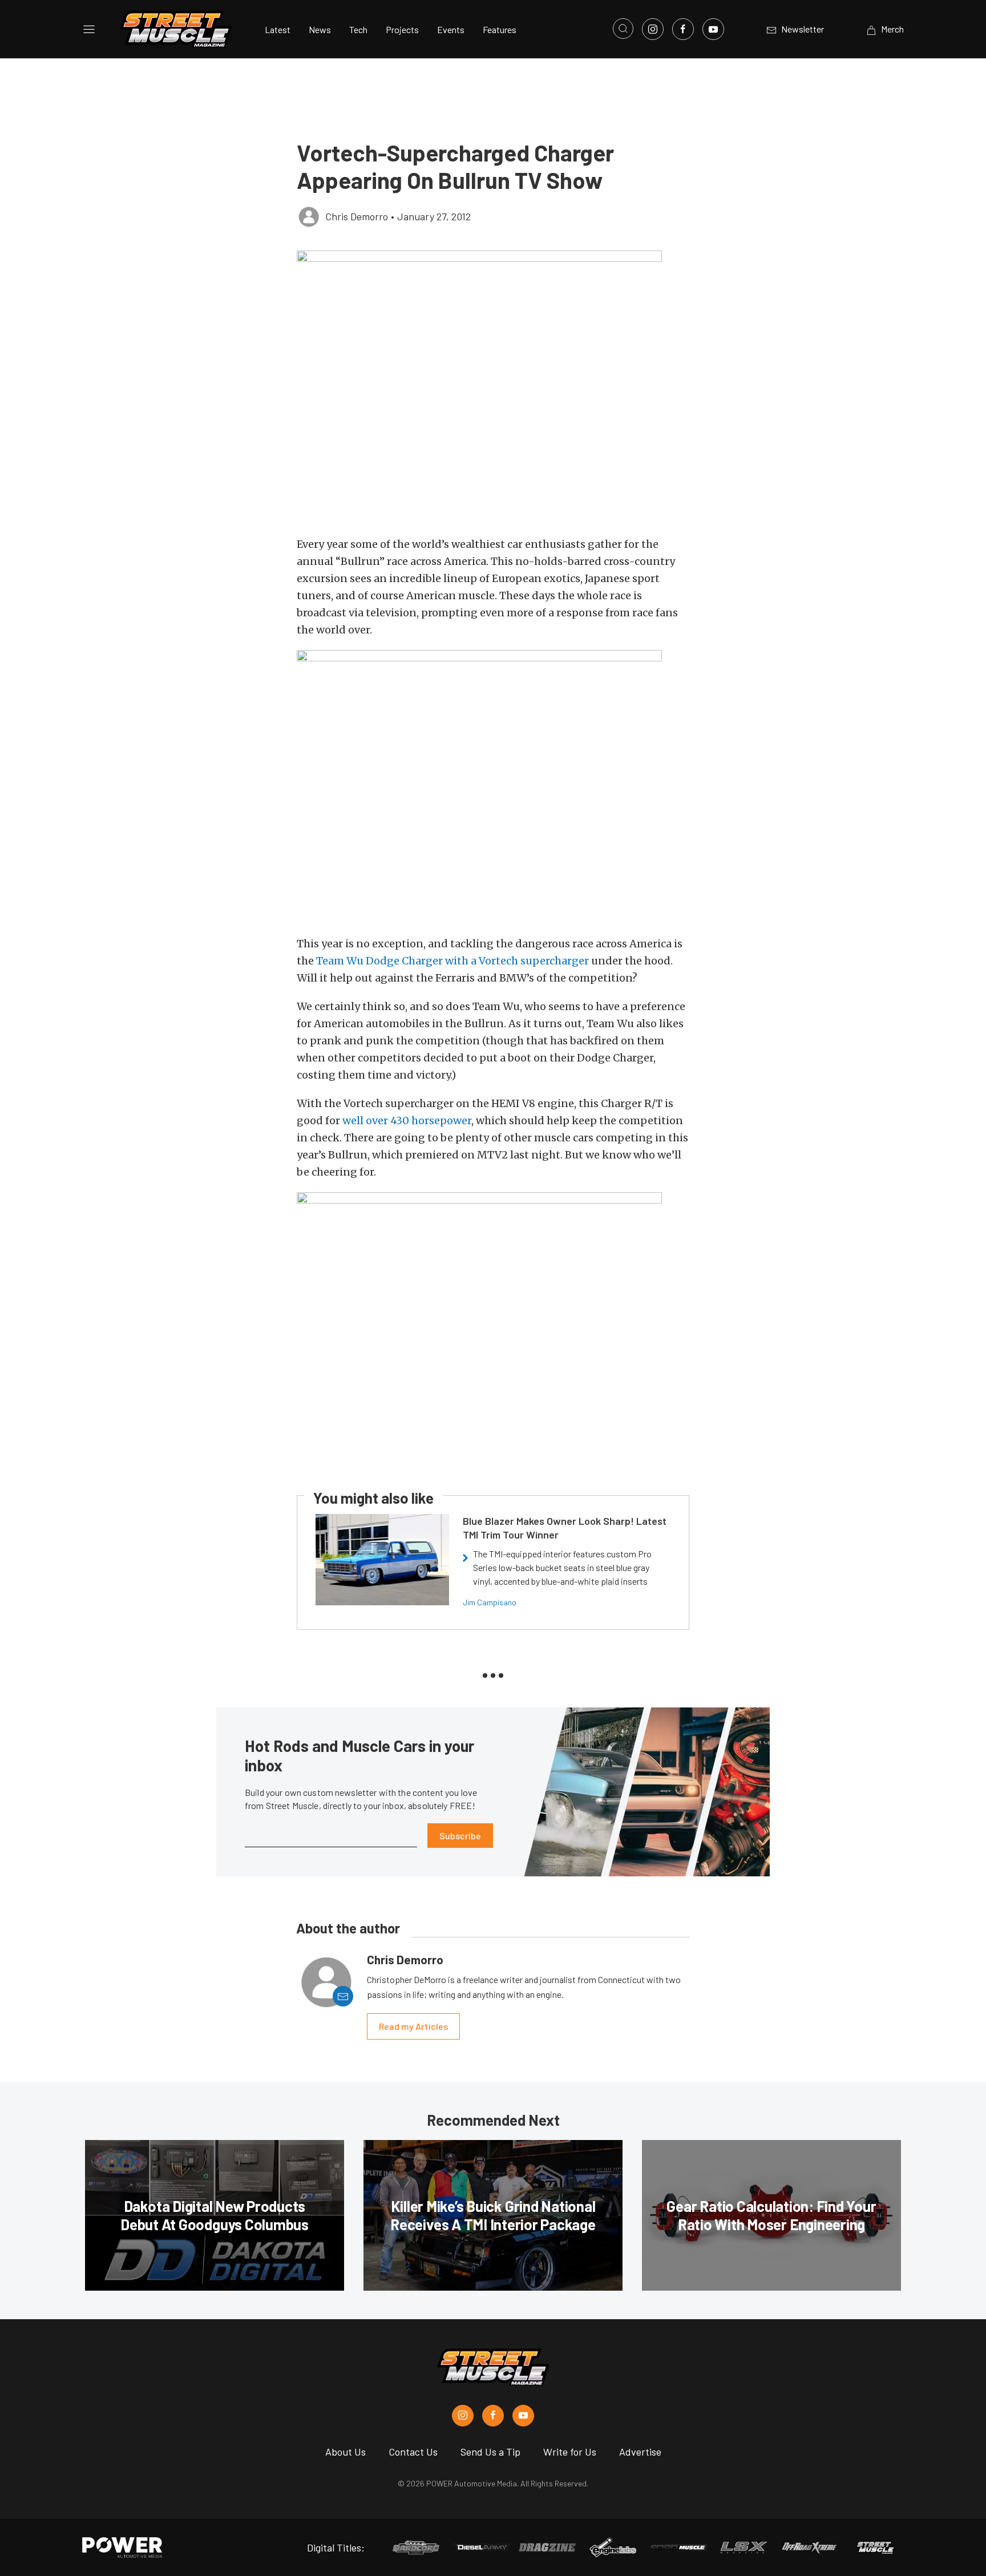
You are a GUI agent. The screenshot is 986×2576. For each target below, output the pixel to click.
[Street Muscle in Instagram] (463, 2416)
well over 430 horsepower (407, 1121)
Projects (402, 29)
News (320, 29)
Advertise (640, 2452)
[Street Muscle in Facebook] (493, 2416)
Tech (358, 29)
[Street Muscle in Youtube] (523, 2416)
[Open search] (623, 29)
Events (451, 29)
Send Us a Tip (490, 2452)
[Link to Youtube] (713, 29)
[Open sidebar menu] (89, 29)
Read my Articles (413, 2026)
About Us (345, 2452)
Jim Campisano (490, 1602)
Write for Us (570, 2452)
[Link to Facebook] (683, 29)
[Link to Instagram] (653, 29)
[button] (493, 387)
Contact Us (413, 2452)
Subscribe (460, 1836)
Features (500, 29)
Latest (278, 29)
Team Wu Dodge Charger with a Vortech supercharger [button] (452, 961)
